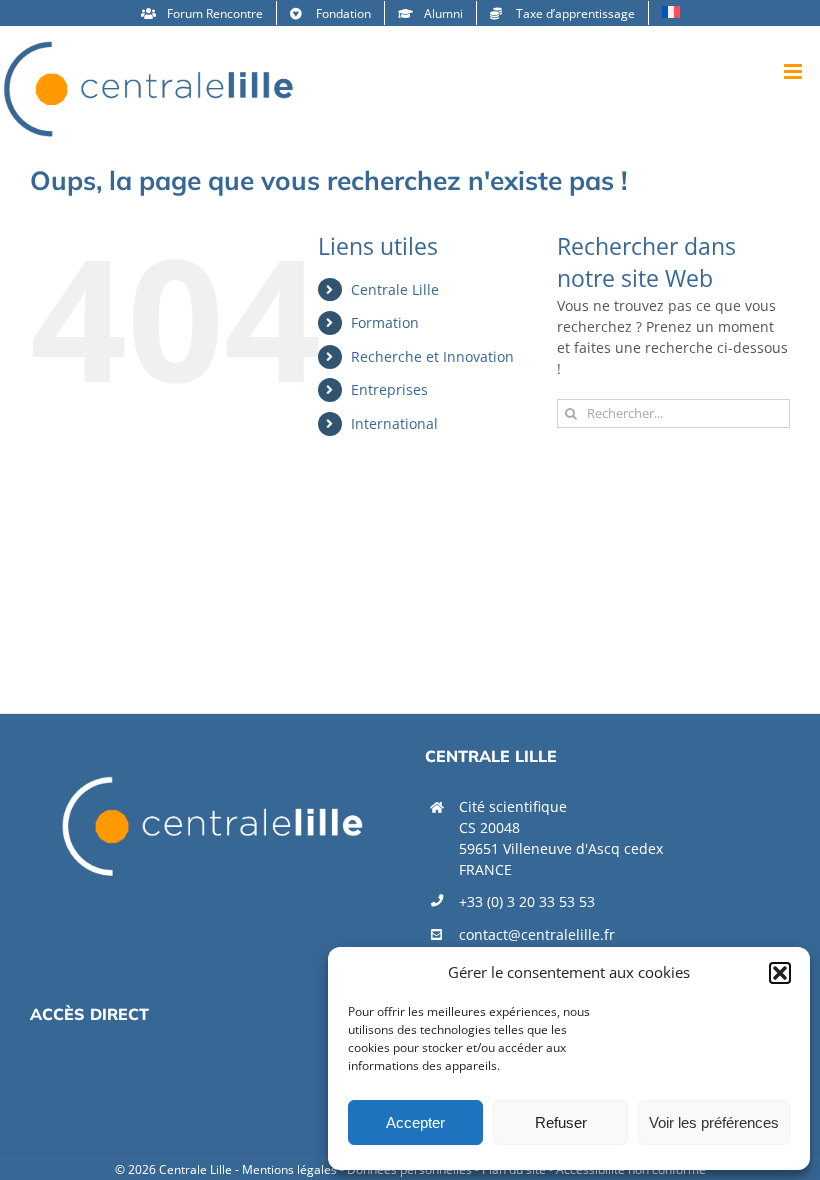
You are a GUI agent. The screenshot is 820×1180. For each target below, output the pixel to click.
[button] (780, 973)
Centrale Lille (395, 289)
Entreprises (389, 389)
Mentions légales (289, 1169)
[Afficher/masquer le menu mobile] (794, 71)
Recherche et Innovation (432, 356)
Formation (385, 322)
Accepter (415, 1122)
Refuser (561, 1122)
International (394, 423)
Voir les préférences (714, 1122)
